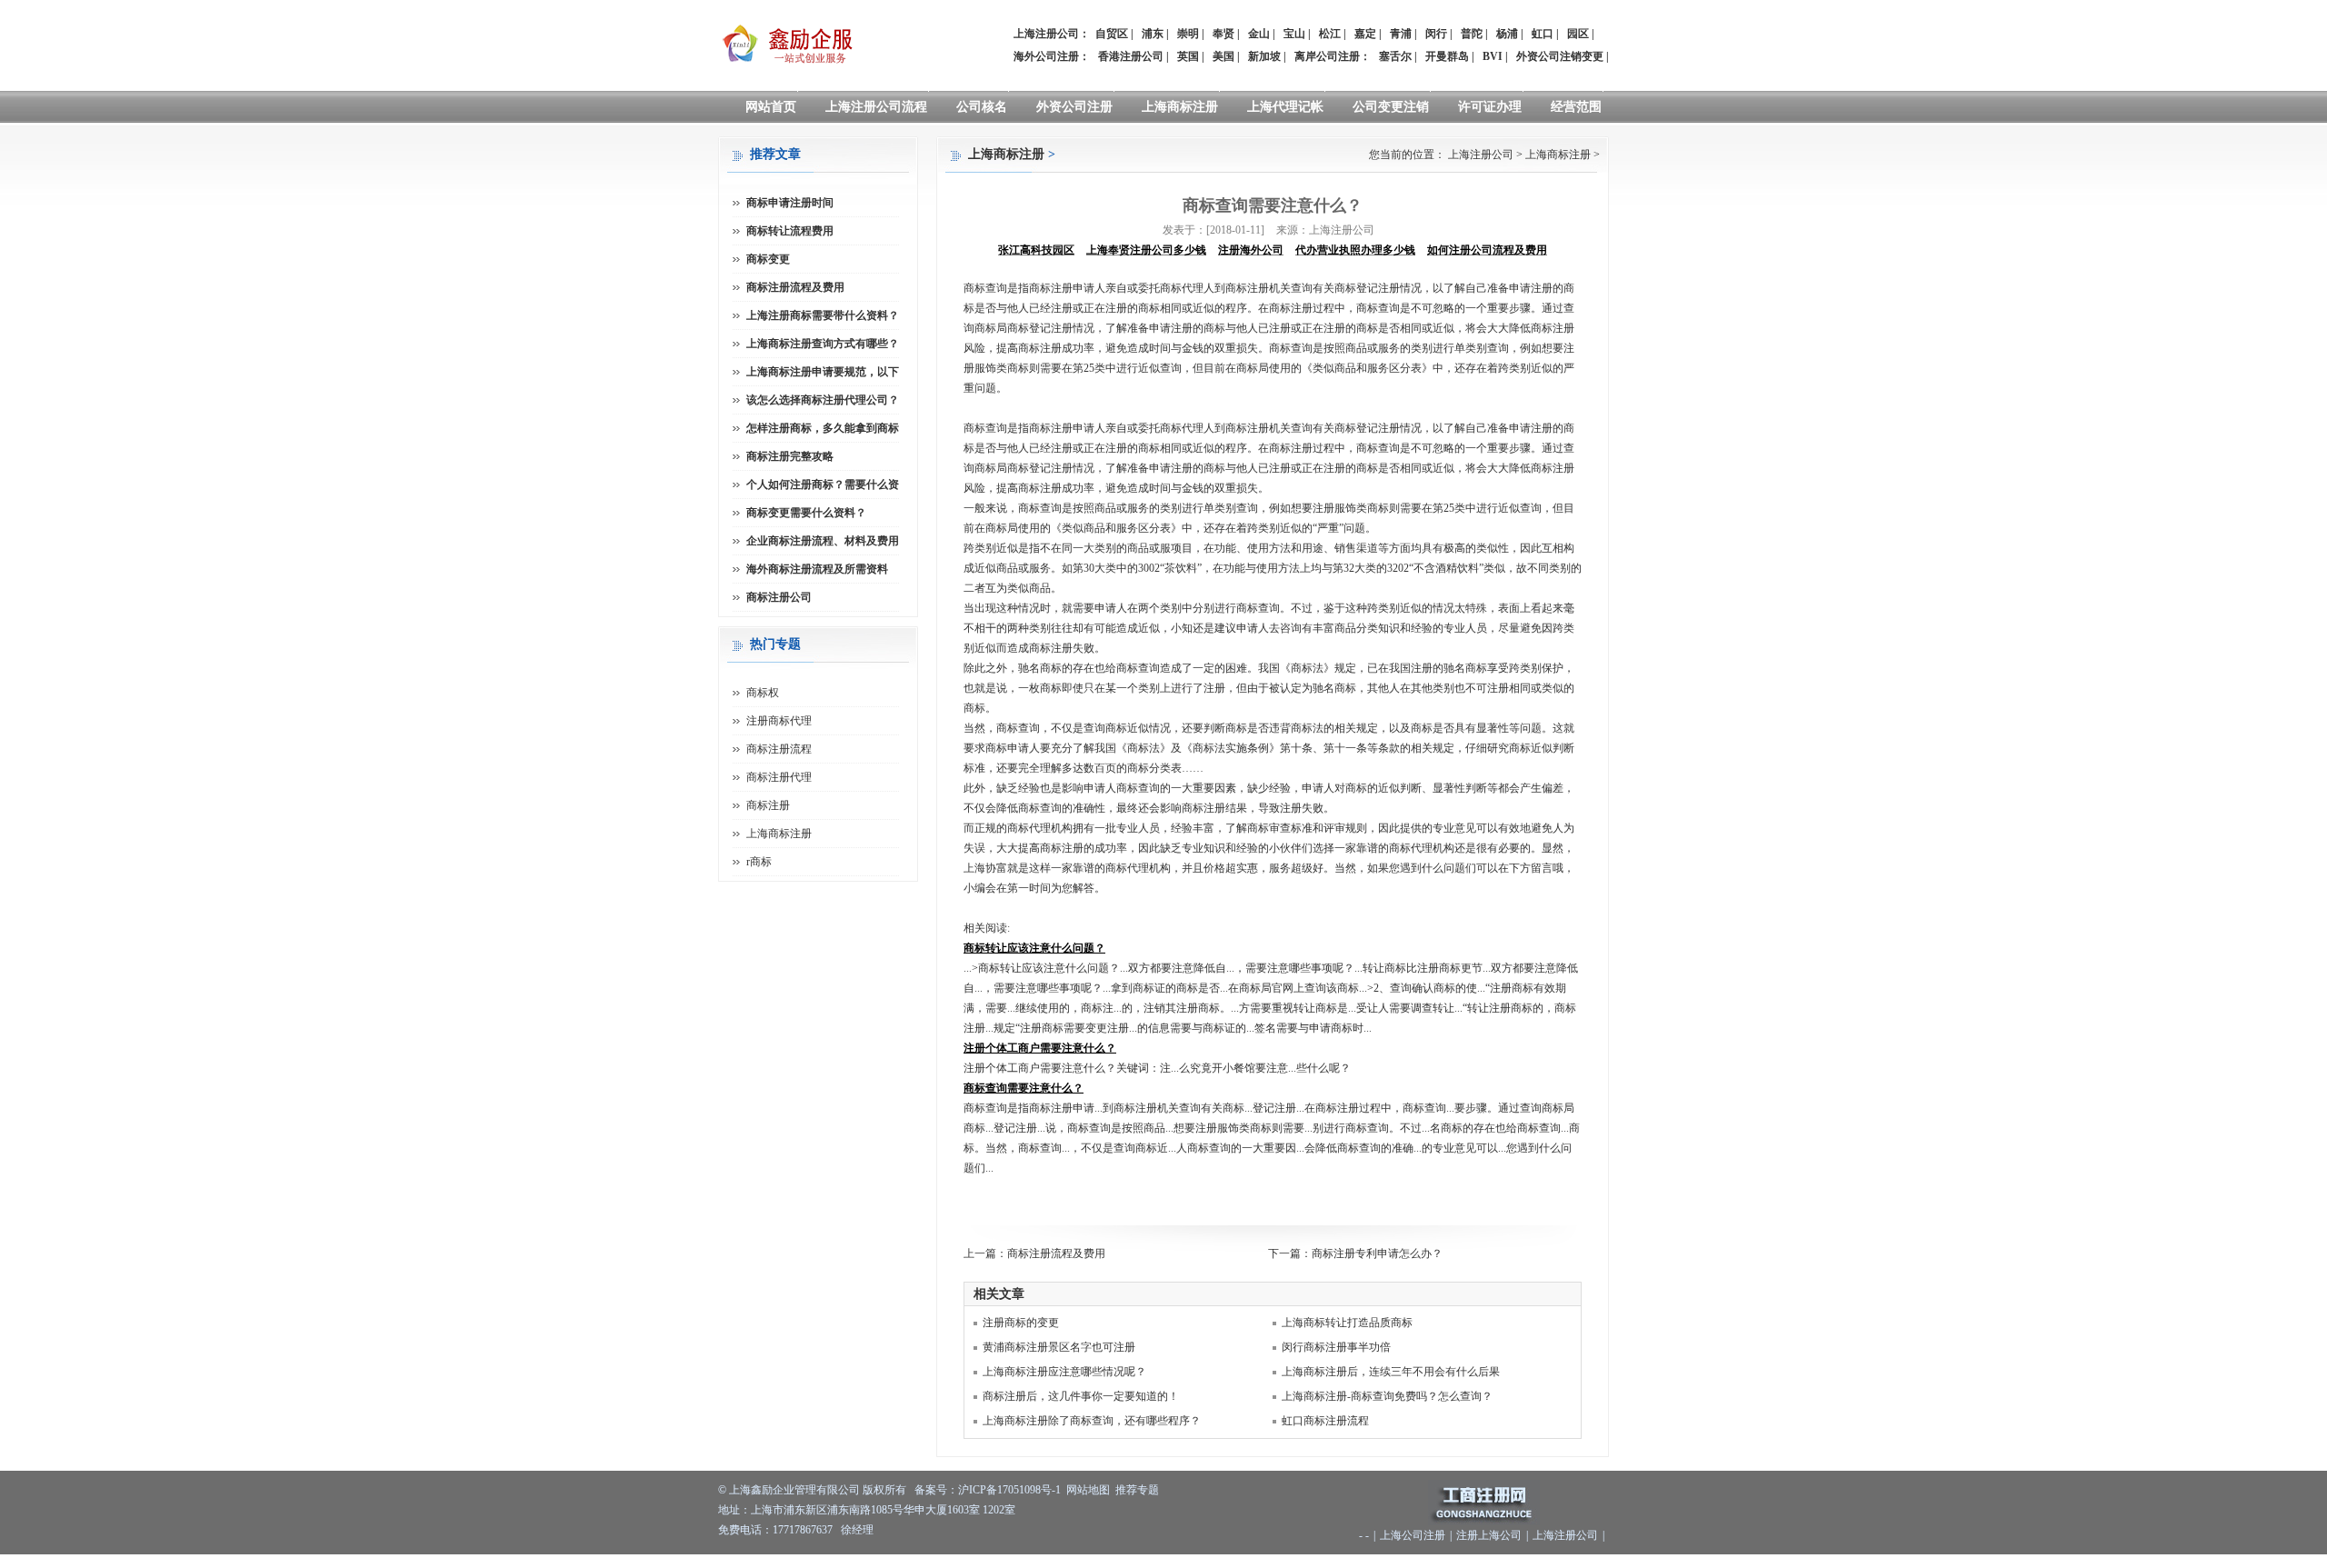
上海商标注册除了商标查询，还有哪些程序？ (1092, 1421)
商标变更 (768, 259)
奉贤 (1223, 34)
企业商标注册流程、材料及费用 (823, 541)
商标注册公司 (779, 597)
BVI (1493, 56)
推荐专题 (1137, 1490)
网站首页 (771, 107)
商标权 (763, 693)
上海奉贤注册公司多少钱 (1146, 250)
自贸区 (1112, 34)
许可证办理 (1490, 107)
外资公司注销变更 (1560, 56)
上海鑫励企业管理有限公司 (794, 1490)
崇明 (1188, 34)
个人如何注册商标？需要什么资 (823, 484)
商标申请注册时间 (790, 203)
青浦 (1401, 34)
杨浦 (1507, 34)
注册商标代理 (779, 721)
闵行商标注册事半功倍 (1336, 1347)
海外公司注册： (1052, 56)
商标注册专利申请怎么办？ (1377, 1253)
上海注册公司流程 (876, 107)
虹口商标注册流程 (1325, 1421)
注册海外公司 (1251, 250)
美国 (1223, 56)
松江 (1330, 34)
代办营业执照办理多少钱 (1355, 250)
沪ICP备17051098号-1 (1009, 1490)
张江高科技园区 (1036, 250)
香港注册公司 (1131, 56)
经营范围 (1576, 107)
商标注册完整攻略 (790, 456)
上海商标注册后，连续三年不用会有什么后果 (1391, 1372)
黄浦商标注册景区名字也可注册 (1059, 1347)
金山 (1259, 34)
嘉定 (1365, 34)
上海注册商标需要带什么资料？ (823, 315)
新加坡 (1264, 56)
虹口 (1543, 34)
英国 (1188, 56)
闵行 (1436, 34)
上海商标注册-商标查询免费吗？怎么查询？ (1387, 1396)
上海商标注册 (1180, 107)
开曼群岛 (1447, 56)
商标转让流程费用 (790, 231)
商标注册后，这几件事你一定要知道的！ (1081, 1396)
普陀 (1472, 34)
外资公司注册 (1074, 107)
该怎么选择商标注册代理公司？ (823, 400)
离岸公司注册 (1327, 56)
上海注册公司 (1481, 155)
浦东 (1153, 34)
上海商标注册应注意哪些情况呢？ (1064, 1372)
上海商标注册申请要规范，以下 (823, 372)
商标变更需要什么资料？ (806, 513)
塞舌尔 (1395, 56)
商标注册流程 (779, 749)
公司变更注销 (1391, 107)
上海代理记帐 (1285, 107)
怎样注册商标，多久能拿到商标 (823, 428)
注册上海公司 (1489, 1535)
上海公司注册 (1413, 1535)
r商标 (759, 862)
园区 (1578, 34)
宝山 (1294, 34)
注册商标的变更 (1021, 1323)
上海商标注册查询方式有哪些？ (823, 344)
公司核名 (982, 107)
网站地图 (1088, 1490)
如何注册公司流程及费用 (1487, 250)
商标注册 (768, 805)
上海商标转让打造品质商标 (1347, 1323)
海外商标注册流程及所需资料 (817, 569)
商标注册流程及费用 (1056, 1253)
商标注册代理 (779, 777)
